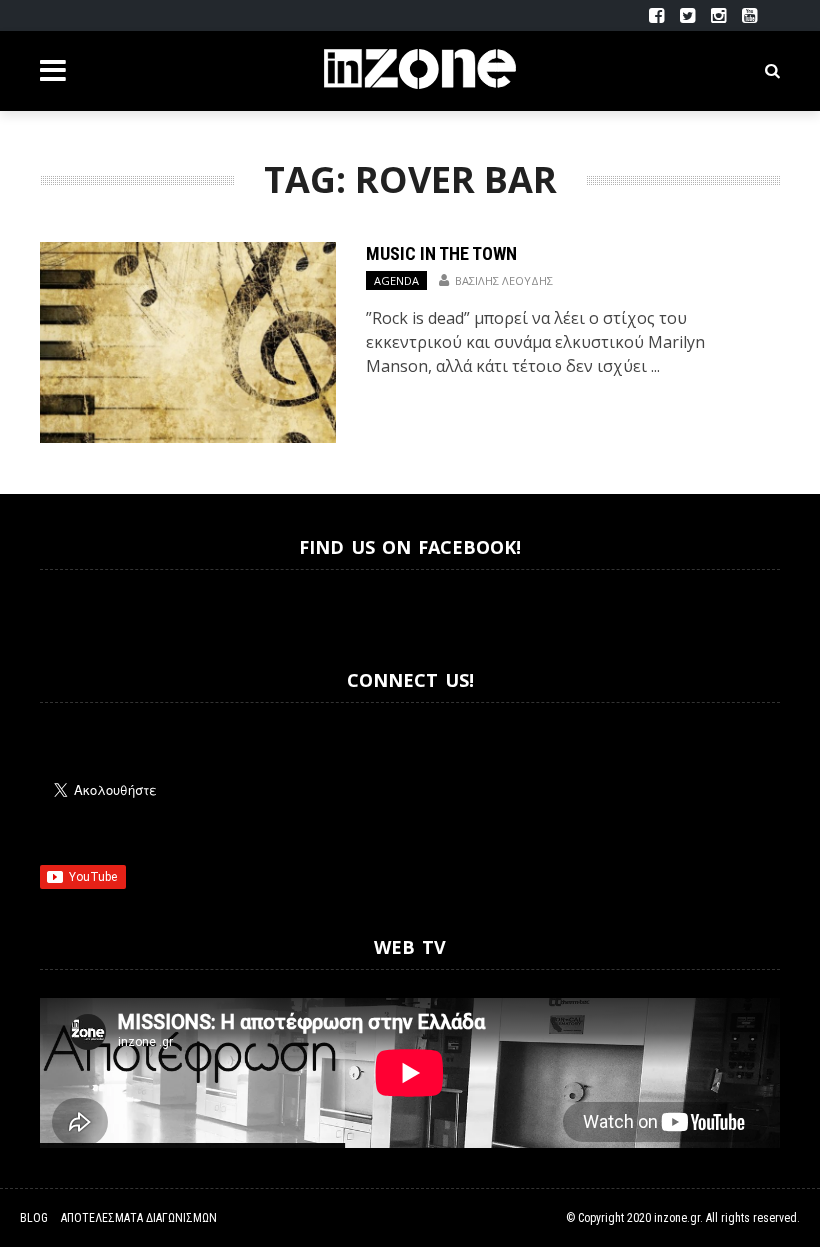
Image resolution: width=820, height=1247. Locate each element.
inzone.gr (677, 1218)
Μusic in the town (441, 253)
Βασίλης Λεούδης (504, 280)
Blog (34, 1218)
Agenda (396, 280)
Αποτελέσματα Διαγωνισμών (139, 1218)
